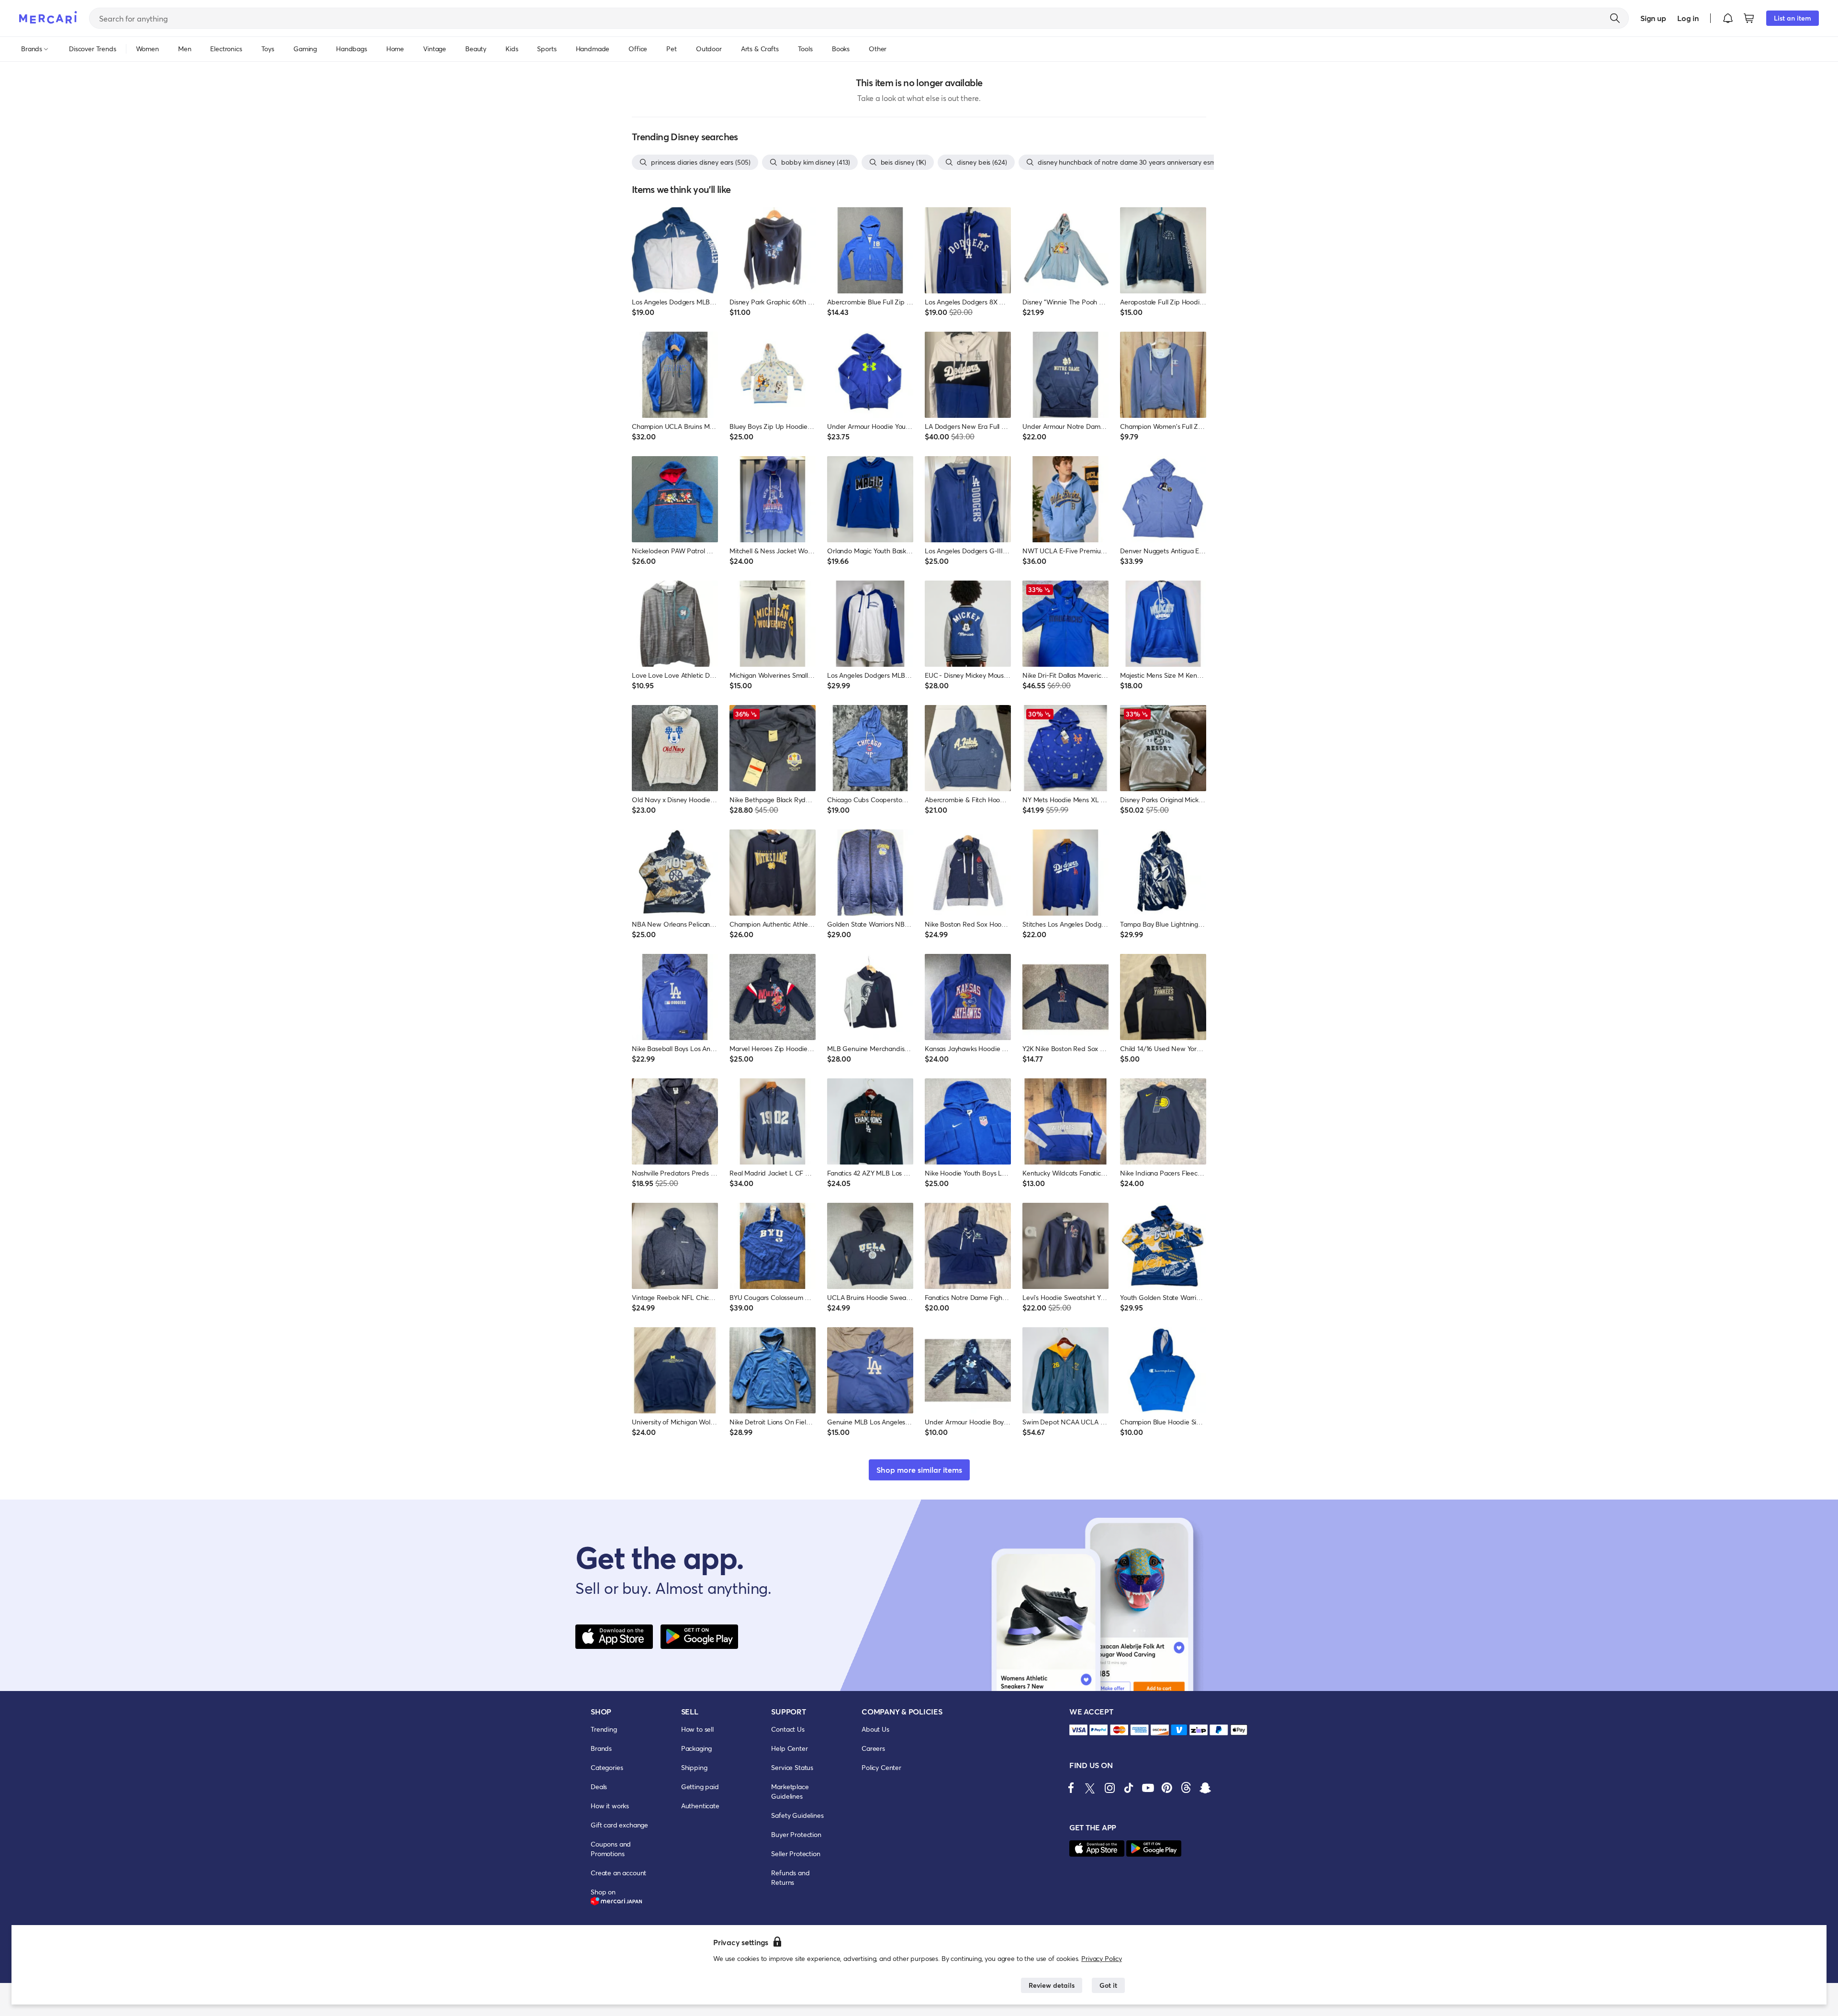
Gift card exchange (619, 1825)
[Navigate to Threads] (1186, 1788)
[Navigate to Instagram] (1110, 1788)
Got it (1108, 1985)
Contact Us (788, 1729)
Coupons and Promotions (611, 1849)
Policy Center (881, 1767)
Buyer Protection (796, 1834)
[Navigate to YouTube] (1148, 1788)
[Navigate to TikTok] (1129, 1788)
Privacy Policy (1102, 1958)
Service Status (792, 1767)
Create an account (618, 1873)
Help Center (789, 1748)
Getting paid (700, 1786)
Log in (1688, 18)
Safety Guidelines (797, 1815)
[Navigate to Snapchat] (1205, 1788)
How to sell (697, 1729)
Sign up (1653, 18)
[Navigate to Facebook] (1071, 1788)
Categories (607, 1767)
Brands (601, 1748)
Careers (873, 1748)
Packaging (697, 1748)
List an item (1793, 18)
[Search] (1615, 18)
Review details (1052, 1985)
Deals (599, 1786)
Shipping (694, 1767)
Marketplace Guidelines (790, 1791)
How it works (610, 1806)
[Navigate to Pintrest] (1167, 1788)
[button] (1728, 18)
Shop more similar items (919, 1470)
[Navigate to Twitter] (1090, 1788)
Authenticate (700, 1806)
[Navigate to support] (1078, 1730)
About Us (875, 1729)
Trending (604, 1729)
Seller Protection (796, 1854)
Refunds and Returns (790, 1877)
